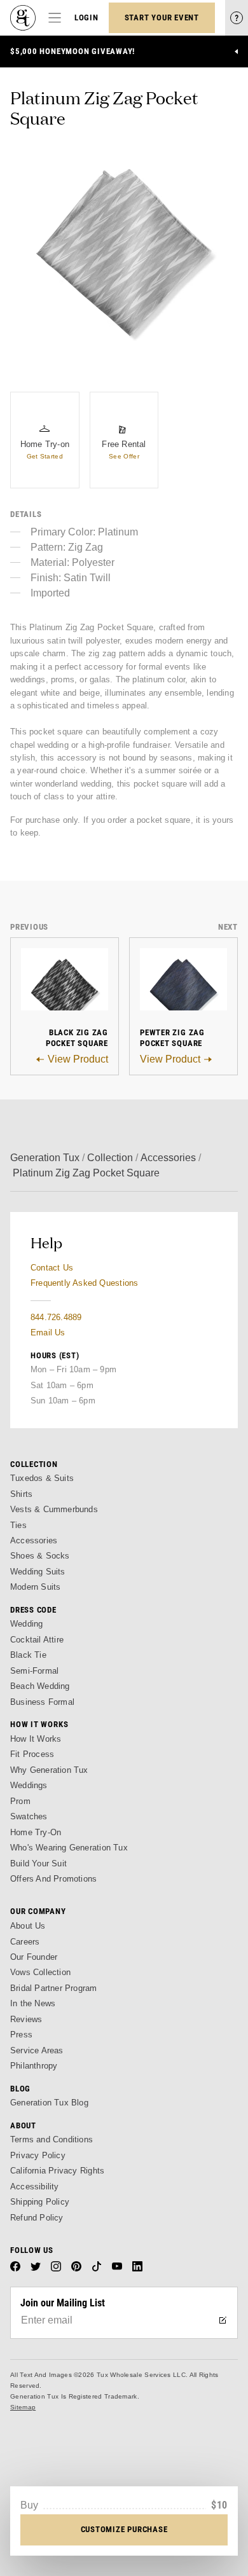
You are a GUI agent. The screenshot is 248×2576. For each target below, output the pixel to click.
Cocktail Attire (37, 1640)
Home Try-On (36, 1832)
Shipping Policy (40, 2202)
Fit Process (32, 1754)
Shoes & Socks (40, 1556)
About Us (28, 1926)
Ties (18, 1525)
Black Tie (28, 1655)
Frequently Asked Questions (84, 1283)
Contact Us (52, 1268)
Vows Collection (40, 1972)
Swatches (29, 1816)
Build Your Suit (38, 1863)
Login (86, 17)
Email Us (48, 1333)
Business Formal (42, 1702)
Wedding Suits (38, 1572)
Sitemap (23, 2407)
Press (21, 2035)
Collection (110, 1158)
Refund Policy (37, 2218)
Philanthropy (34, 2066)
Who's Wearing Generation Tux (69, 1848)
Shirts (21, 1494)
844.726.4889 (56, 1317)
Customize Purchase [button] (124, 2529)
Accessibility (35, 2187)
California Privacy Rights (57, 2171)
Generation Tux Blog (49, 2103)
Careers (25, 1942)
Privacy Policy (38, 2155)
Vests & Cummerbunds (54, 1509)
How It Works (36, 1739)
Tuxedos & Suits (42, 1478)
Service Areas (37, 2050)
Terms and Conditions (52, 2139)
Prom (20, 1801)
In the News (33, 2003)
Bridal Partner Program (54, 1988)
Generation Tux (45, 1158)
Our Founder (34, 1957)
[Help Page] (237, 18)
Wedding (26, 1624)
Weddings (29, 1785)
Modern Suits (35, 1587)
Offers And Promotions (53, 1879)
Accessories (168, 1158)
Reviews (26, 2019)
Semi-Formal (34, 1671)
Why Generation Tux (49, 1770)
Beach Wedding (40, 1686)
